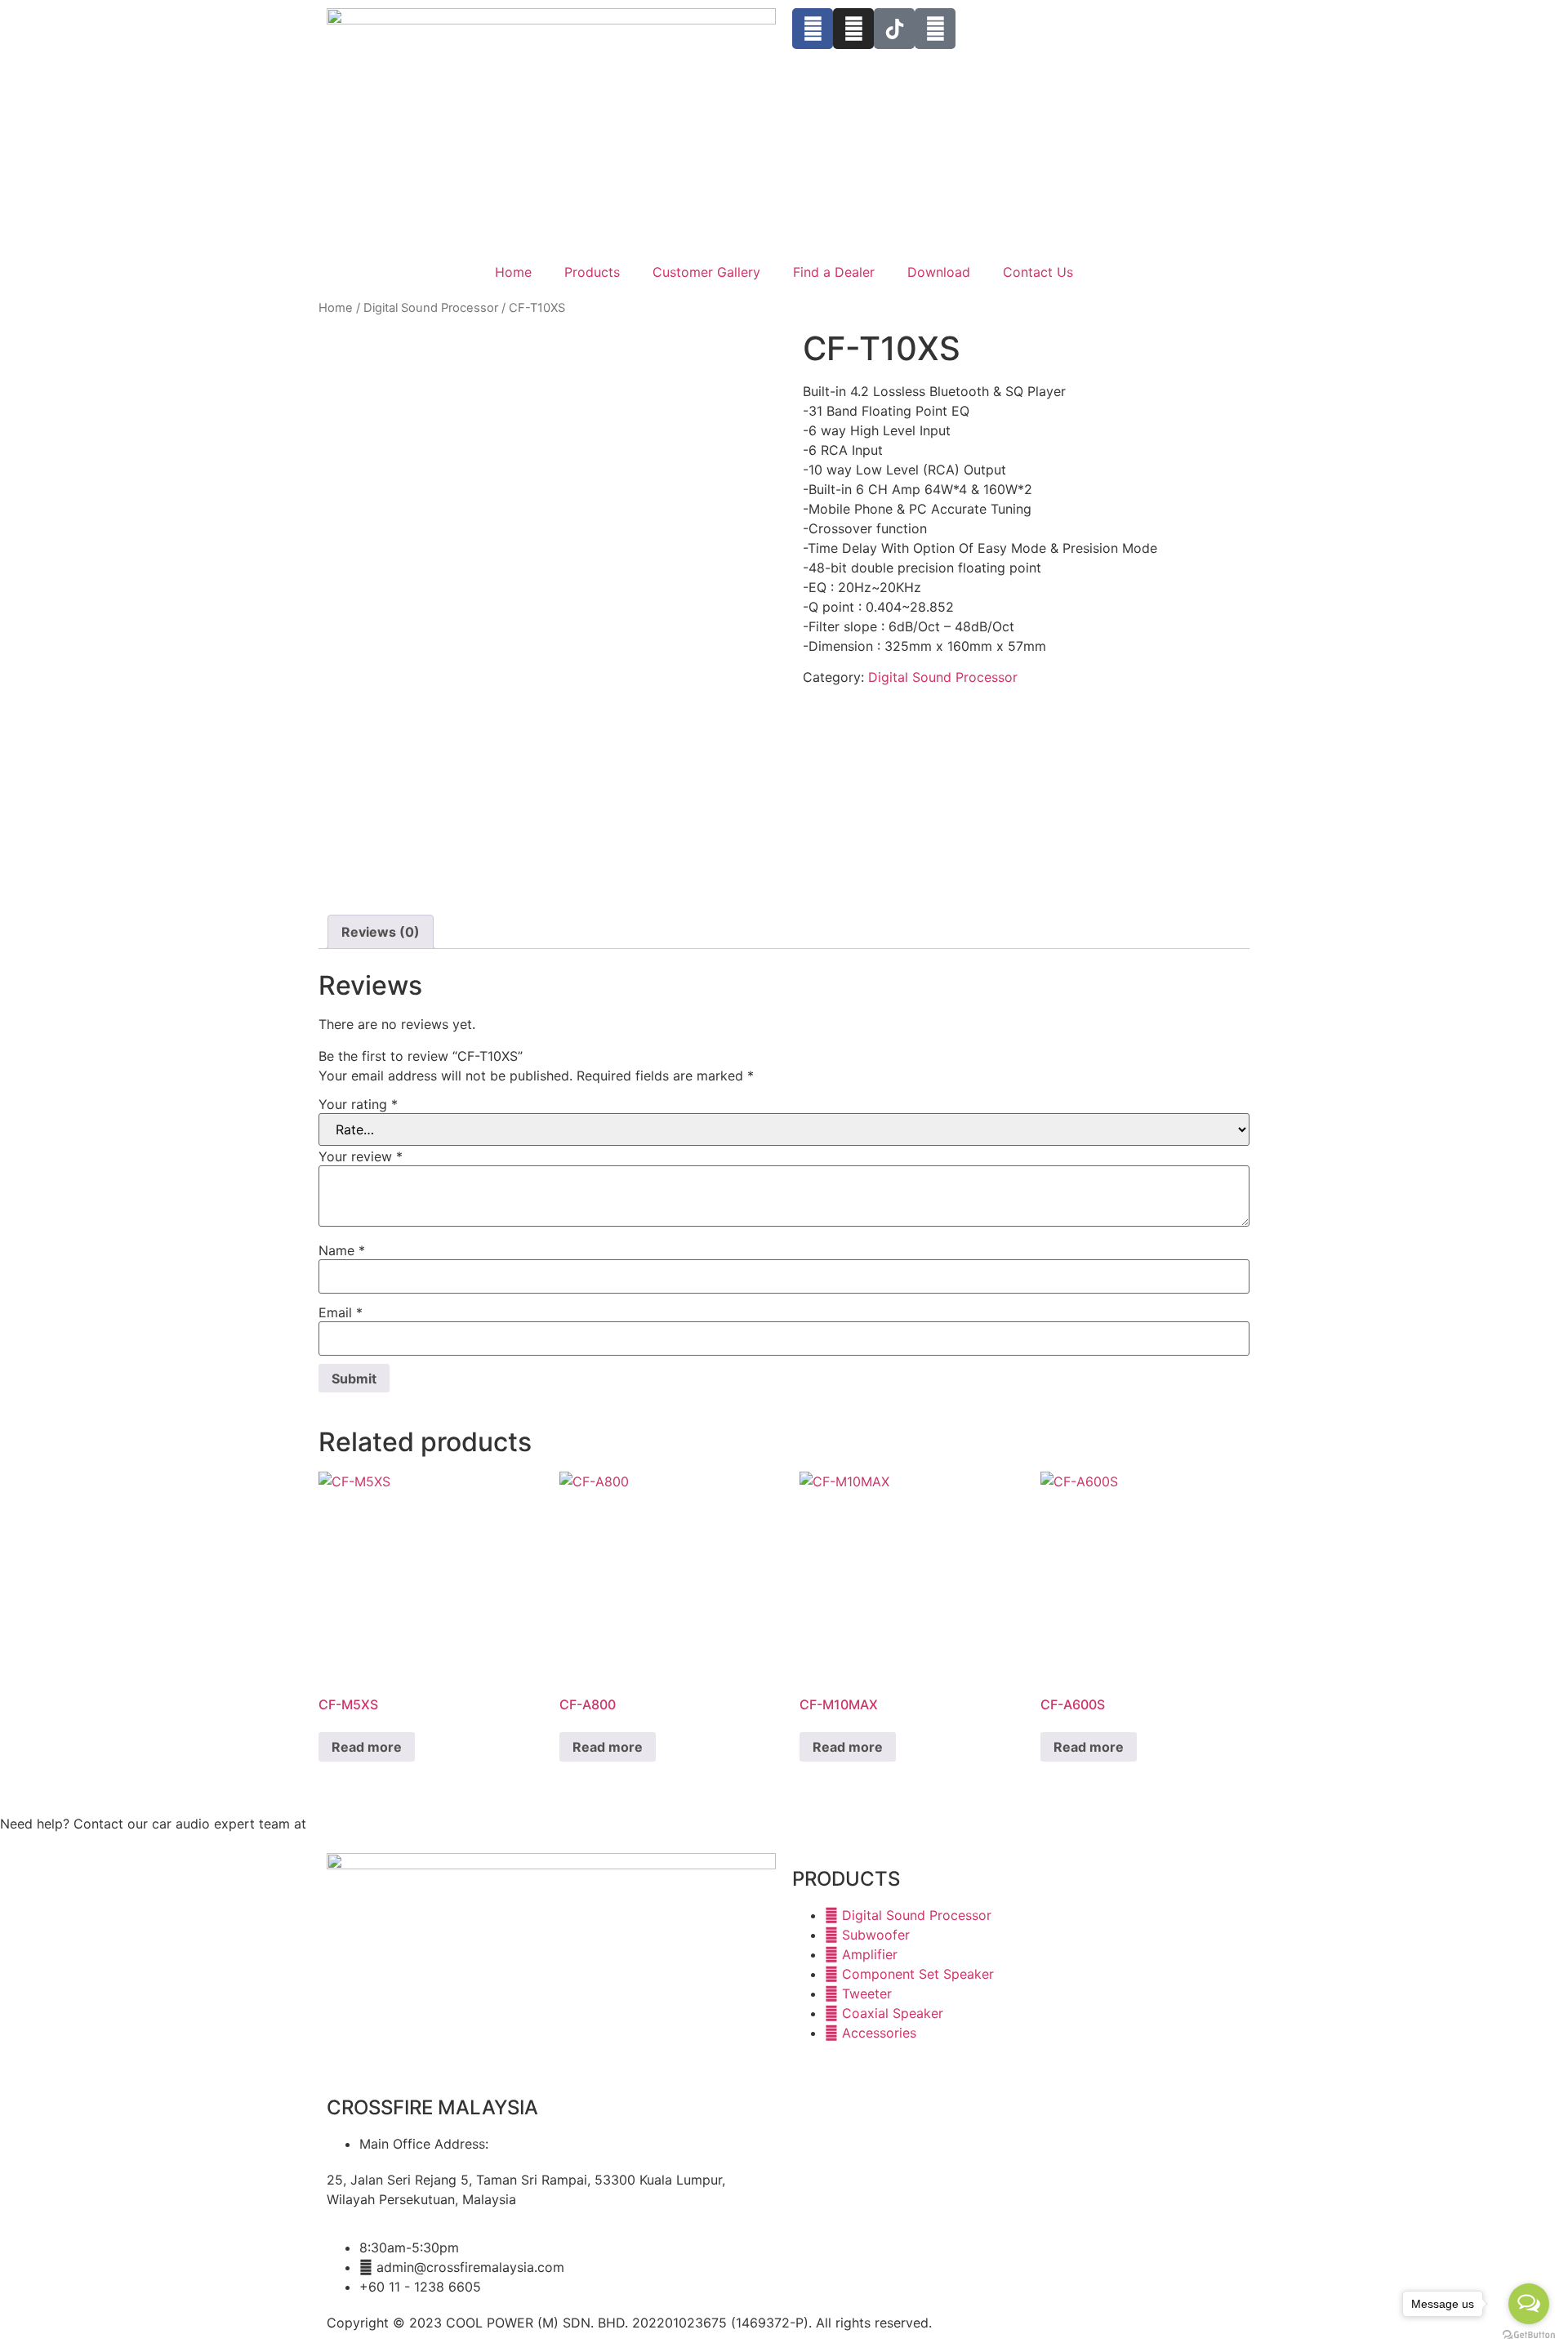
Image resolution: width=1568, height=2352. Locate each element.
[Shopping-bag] (935, 29)
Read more (367, 1747)
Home (513, 272)
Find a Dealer (834, 272)
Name (342, 1250)
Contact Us (1038, 272)
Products (592, 272)
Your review (361, 1156)
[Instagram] (853, 29)
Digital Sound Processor (431, 308)
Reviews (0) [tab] (381, 932)
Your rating (358, 1104)
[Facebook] (813, 29)
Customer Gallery (706, 272)
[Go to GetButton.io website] (1529, 2335)
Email (341, 1312)
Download (939, 272)
